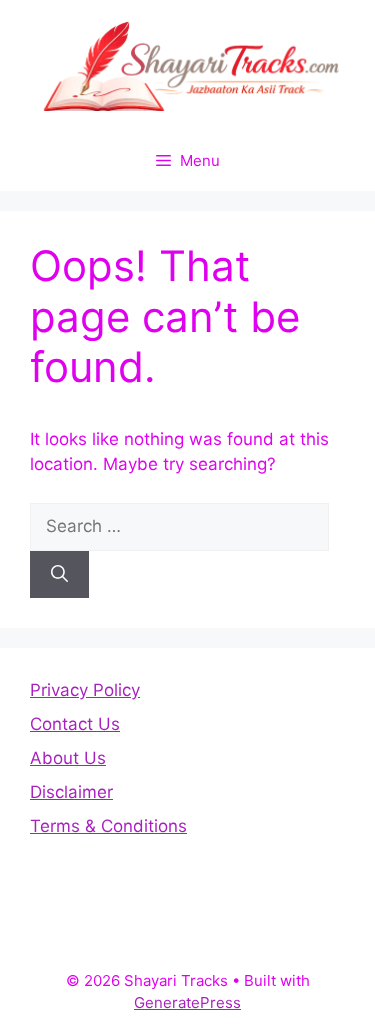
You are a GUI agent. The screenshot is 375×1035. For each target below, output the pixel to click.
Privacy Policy (85, 690)
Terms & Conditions (108, 826)
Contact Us (75, 724)
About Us (68, 758)
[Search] (59, 575)
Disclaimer (71, 792)
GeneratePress (187, 1002)
